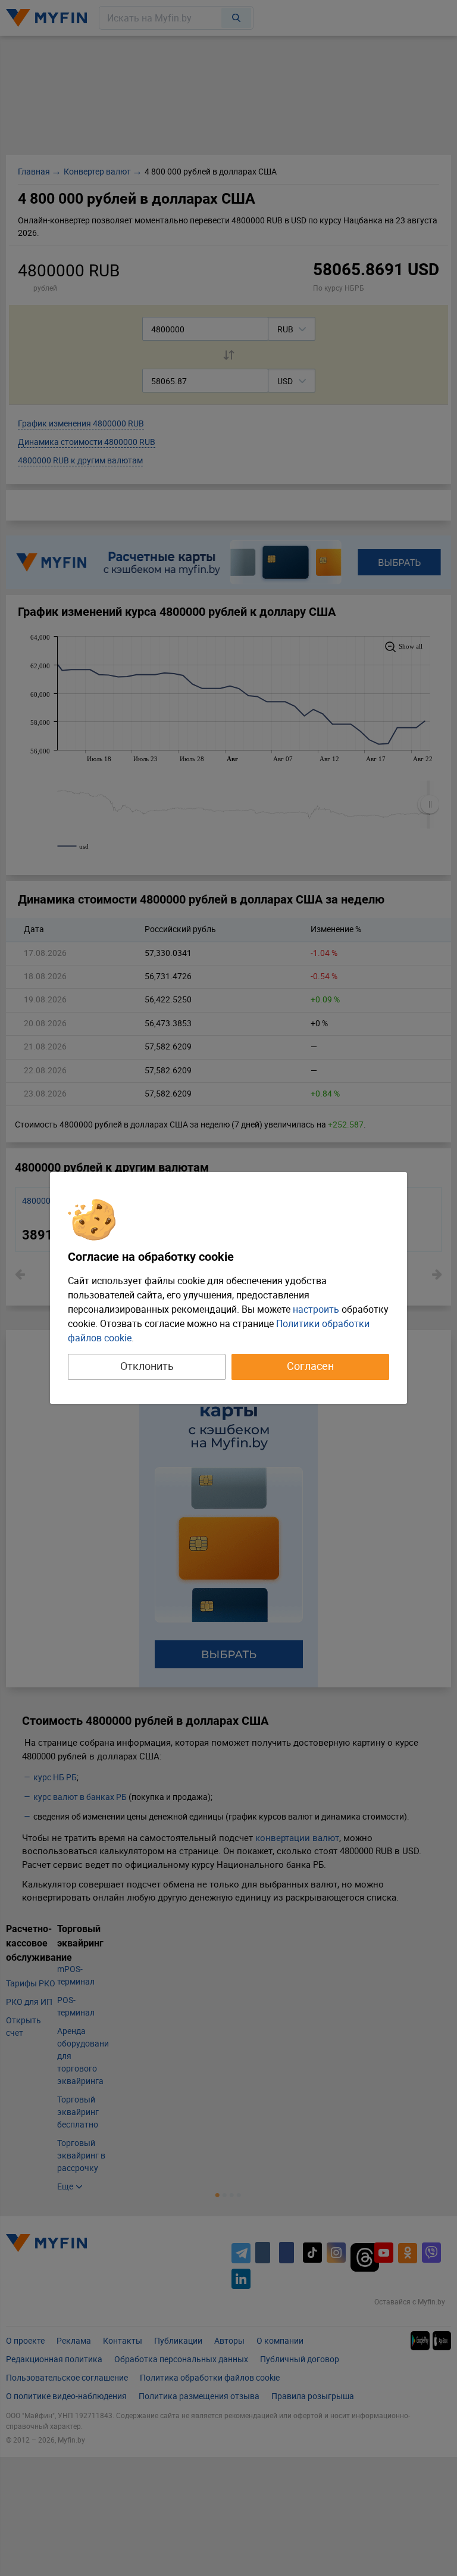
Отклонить (147, 1366)
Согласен (310, 1366)
